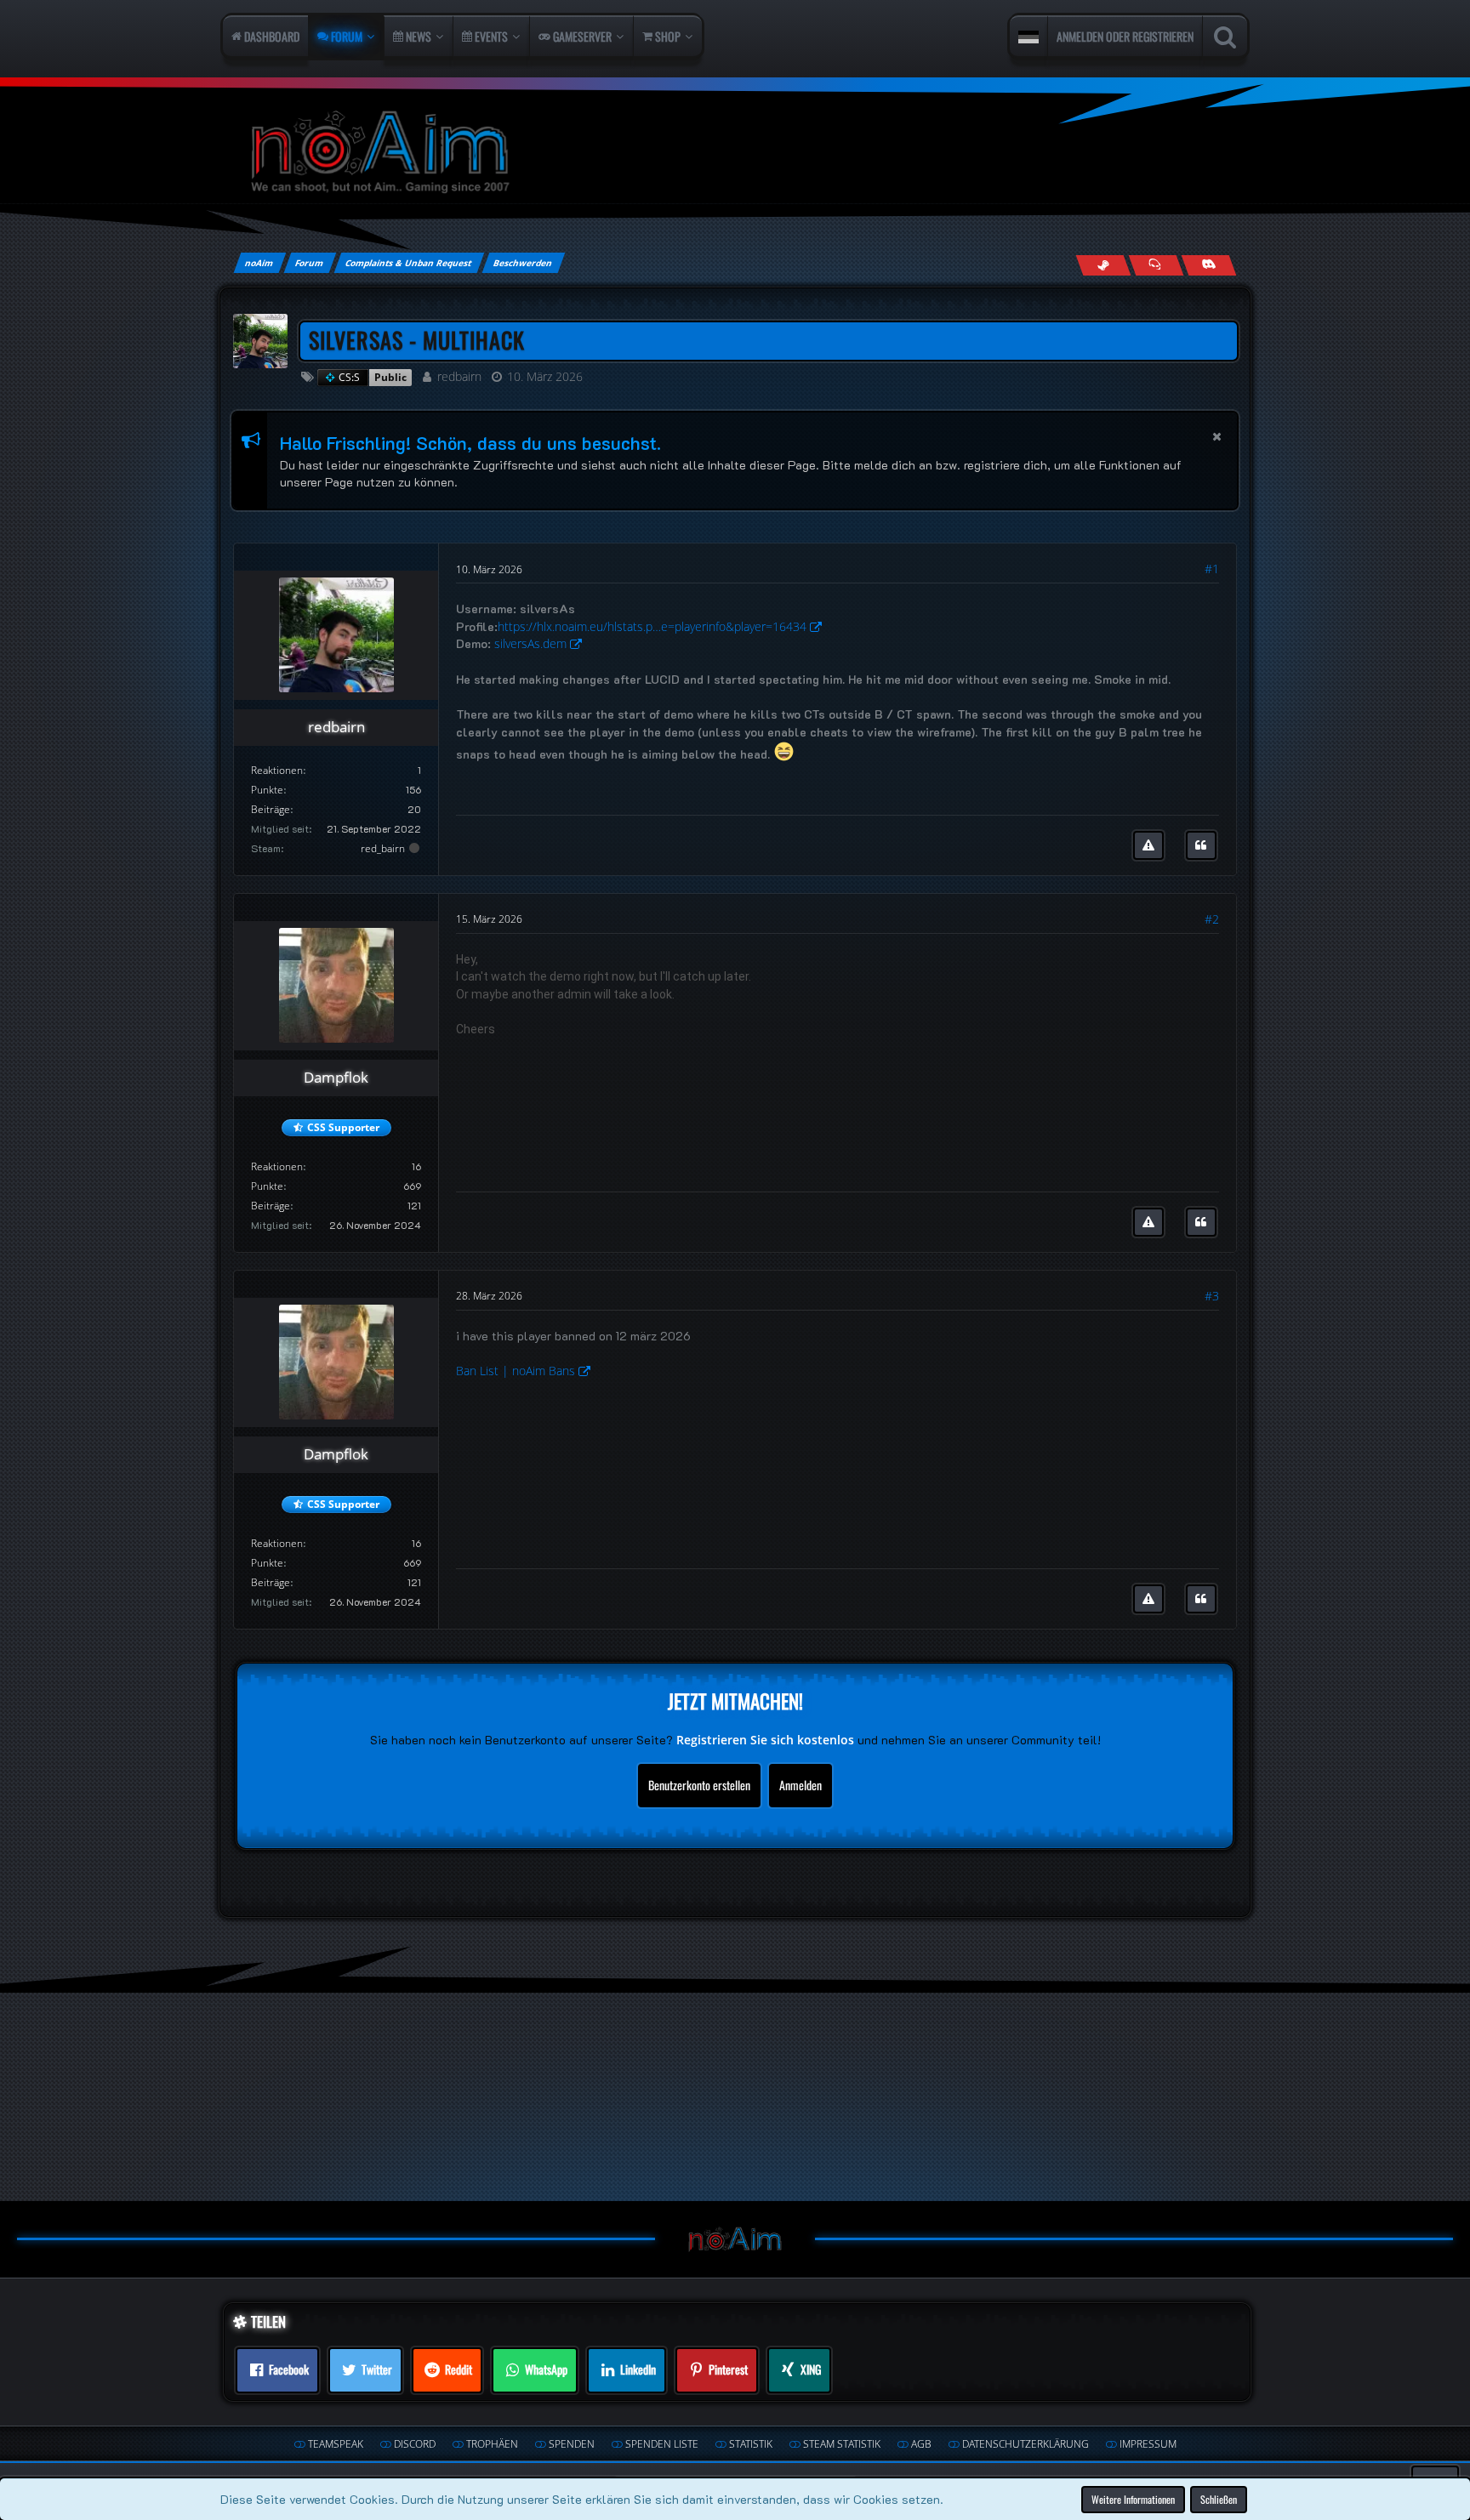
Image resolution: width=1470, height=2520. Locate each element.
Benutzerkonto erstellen (699, 1785)
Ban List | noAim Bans (516, 1371)
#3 (1212, 1296)
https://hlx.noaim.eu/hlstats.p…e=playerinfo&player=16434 (652, 626)
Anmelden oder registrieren (1125, 36)
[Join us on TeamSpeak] (1156, 265)
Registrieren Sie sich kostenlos (765, 1740)
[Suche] (1225, 37)
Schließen (1219, 2499)
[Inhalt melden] (1148, 845)
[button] (1028, 37)
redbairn (459, 376)
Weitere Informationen (1133, 2499)
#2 (1212, 919)
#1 (1212, 569)
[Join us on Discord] (1208, 265)
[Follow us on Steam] (1103, 265)
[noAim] (735, 153)
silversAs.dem (530, 643)
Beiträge (271, 809)
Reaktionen (277, 770)
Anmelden (801, 1785)
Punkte (267, 790)
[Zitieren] (1201, 845)
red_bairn (383, 848)
